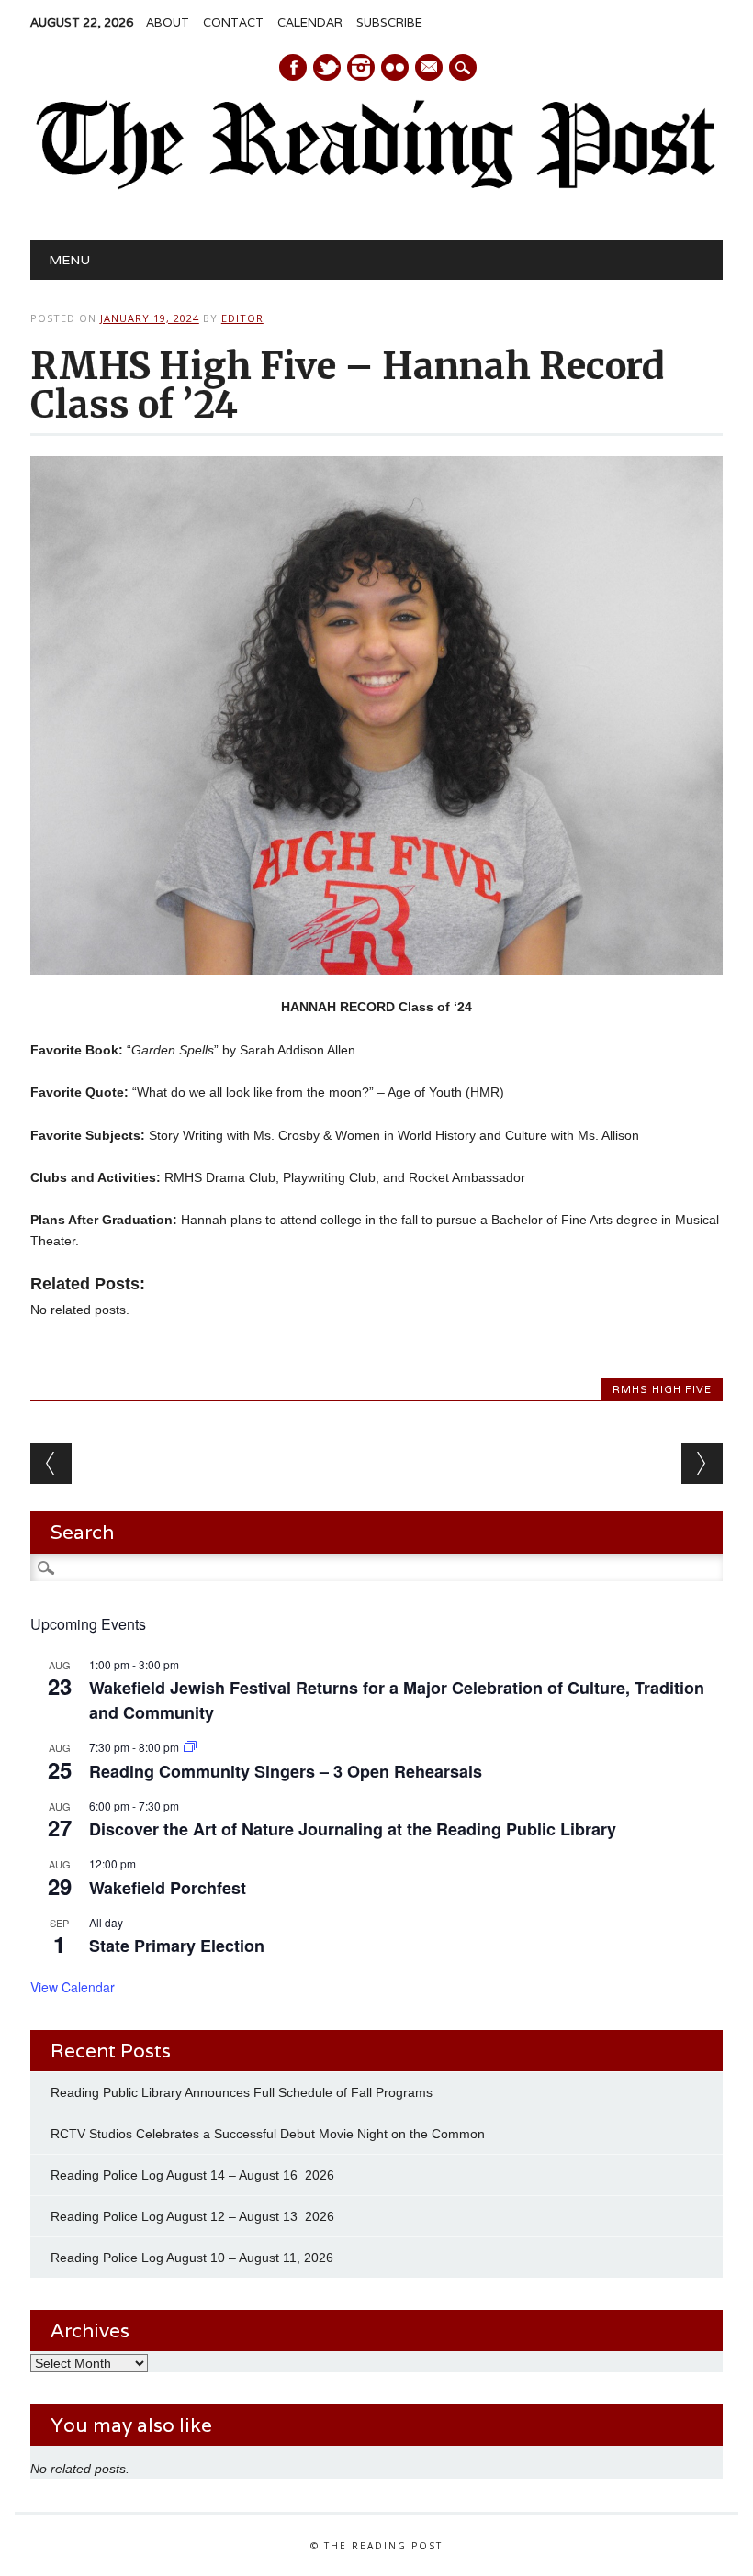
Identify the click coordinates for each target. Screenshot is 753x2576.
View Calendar (73, 1987)
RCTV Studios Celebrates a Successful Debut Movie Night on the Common (268, 2134)
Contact (233, 22)
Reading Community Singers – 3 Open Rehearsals (286, 1771)
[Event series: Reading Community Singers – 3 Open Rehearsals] (190, 1747)
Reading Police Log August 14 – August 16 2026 (192, 2175)
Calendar (310, 22)
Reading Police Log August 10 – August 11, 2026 (192, 2258)
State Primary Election (177, 1946)
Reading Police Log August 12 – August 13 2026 (192, 2216)
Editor (242, 318)
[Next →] (702, 1463)
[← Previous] (51, 1463)
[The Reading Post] (376, 185)
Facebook (293, 67)
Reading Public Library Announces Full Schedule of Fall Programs (242, 2092)
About (168, 22)
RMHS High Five (662, 1389)
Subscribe (389, 22)
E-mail (430, 69)
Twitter (327, 67)
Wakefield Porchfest (168, 1888)
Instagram (361, 67)
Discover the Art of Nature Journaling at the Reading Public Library (353, 1829)
